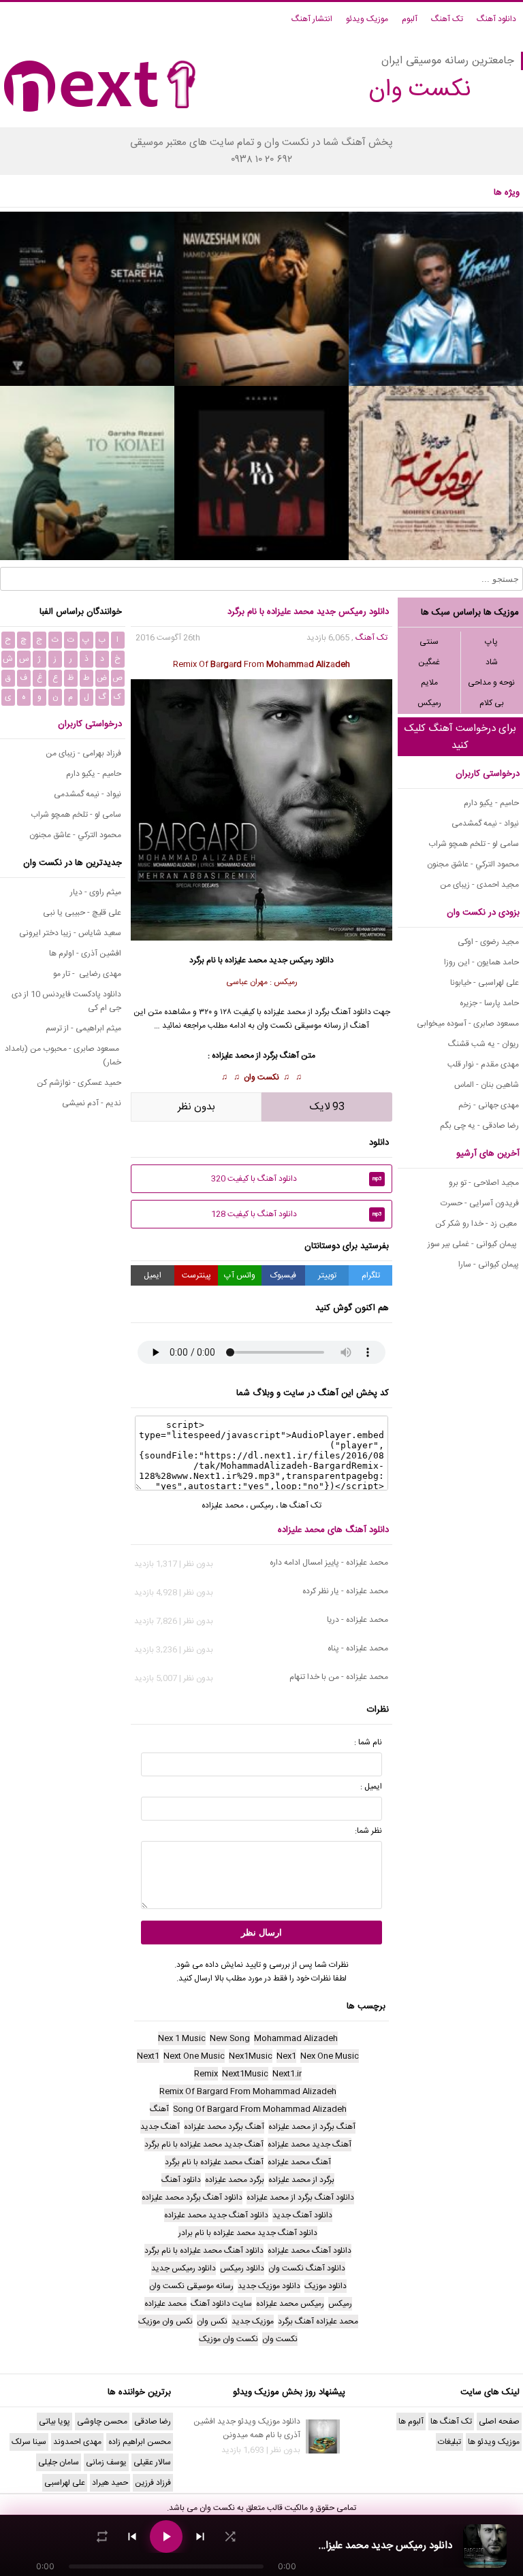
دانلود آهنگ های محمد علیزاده (333, 1530)
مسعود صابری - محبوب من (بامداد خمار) (63, 1056)
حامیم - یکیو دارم (491, 803)
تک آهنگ (447, 19)
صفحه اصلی (499, 2422)
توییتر (327, 1275)
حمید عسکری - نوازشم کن (79, 1083)
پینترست (196, 1275)
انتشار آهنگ (312, 19)
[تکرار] (102, 2537)
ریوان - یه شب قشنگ (484, 1044)
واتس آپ (240, 1275)
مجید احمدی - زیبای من (479, 885)
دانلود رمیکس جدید (301, 960)
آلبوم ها (411, 2422)
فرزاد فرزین (153, 2483)
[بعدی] (200, 2537)
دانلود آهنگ (496, 19)
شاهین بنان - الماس (487, 1085)
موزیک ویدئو (367, 19)
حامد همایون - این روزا (481, 962)
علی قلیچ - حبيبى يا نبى (82, 913)
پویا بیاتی (54, 2422)
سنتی (429, 642)
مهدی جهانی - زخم (489, 1105)
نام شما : (368, 1742)
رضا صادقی (153, 2422)
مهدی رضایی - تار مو (87, 974)
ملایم (429, 683)
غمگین (429, 662)
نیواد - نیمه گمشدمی (485, 824)
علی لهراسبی (65, 2483)
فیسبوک (283, 1275)
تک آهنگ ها (301, 1505)
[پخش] (166, 2537)
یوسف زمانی (106, 2462)
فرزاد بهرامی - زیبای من (83, 753)
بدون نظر (196, 1107)
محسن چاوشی (102, 2422)
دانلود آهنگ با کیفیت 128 (297, 1214)
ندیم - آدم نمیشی (92, 1103)
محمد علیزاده (246, 960)
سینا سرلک (29, 2442)
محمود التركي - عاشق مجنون (473, 864)
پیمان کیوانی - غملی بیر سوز (473, 1244)
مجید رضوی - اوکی (488, 942)
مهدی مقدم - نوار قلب (483, 1064)
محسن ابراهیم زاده (140, 2442)
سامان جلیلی (59, 2462)
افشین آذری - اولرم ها (85, 953)
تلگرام (371, 1275)
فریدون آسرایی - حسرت (480, 1203)
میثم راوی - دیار (96, 892)
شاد (492, 662)
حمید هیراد (110, 2483)
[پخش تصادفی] (230, 2537)
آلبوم (410, 19)
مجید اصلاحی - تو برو (484, 1183)
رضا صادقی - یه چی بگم (479, 1126)
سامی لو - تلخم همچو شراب (474, 844)
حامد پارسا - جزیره (489, 1003)
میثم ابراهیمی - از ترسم (83, 1028)
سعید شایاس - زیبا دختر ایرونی (70, 933)
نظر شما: (368, 1831)
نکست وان (261, 1077)
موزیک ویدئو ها (494, 2442)
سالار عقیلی (152, 2462)
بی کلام (492, 703)
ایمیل (153, 1275)
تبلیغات (449, 2442)
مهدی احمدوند (77, 2442)
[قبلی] (132, 2537)
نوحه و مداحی (491, 683)
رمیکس (429, 703)
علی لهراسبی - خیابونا (485, 983)
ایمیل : (371, 1787)
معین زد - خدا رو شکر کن (477, 1224)
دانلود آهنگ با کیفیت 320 (297, 1179)
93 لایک (327, 1107)
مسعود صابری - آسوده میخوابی (468, 1024)
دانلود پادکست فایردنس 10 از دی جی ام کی (66, 1001)
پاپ (491, 642)
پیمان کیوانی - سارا (489, 1265)
